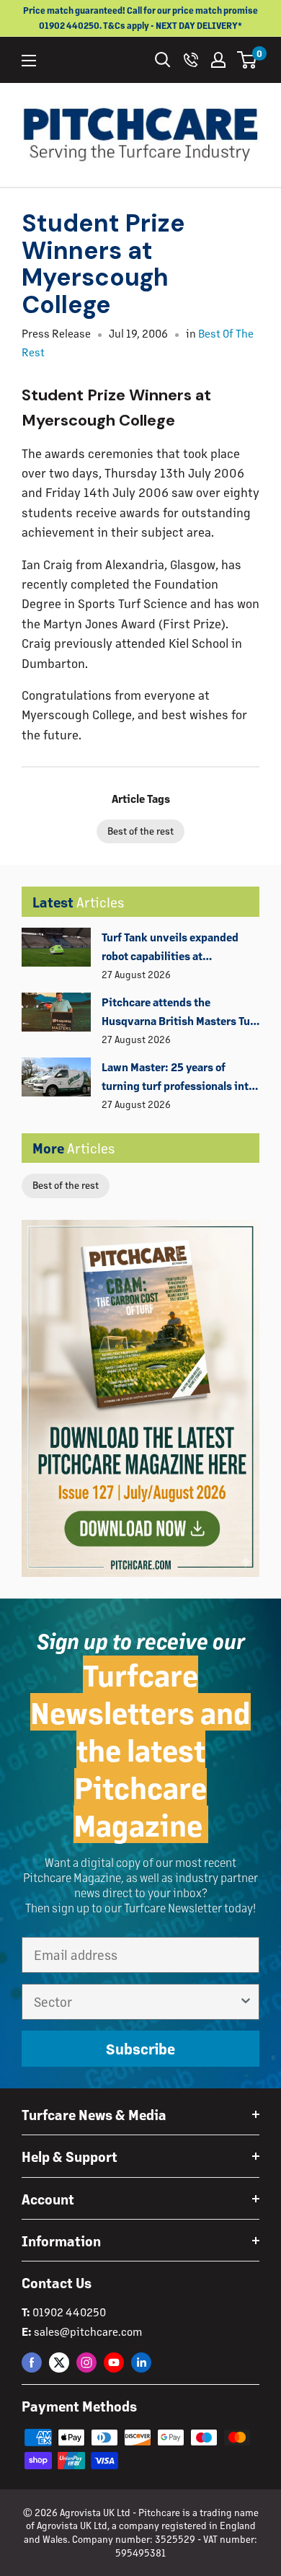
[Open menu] (29, 61)
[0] (247, 60)
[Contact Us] (191, 60)
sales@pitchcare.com (88, 2331)
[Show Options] (246, 2002)
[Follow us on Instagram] (86, 2362)
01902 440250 (69, 2312)
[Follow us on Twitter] (59, 2362)
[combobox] (136, 2002)
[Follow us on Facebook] (32, 2362)
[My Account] (218, 60)
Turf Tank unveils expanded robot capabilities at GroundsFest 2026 (170, 948)
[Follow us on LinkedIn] (141, 2362)
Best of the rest (66, 1185)
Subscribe (140, 2049)
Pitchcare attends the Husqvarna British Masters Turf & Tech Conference (180, 1013)
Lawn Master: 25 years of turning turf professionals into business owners (178, 1078)
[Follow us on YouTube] (114, 2362)
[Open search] (163, 60)
